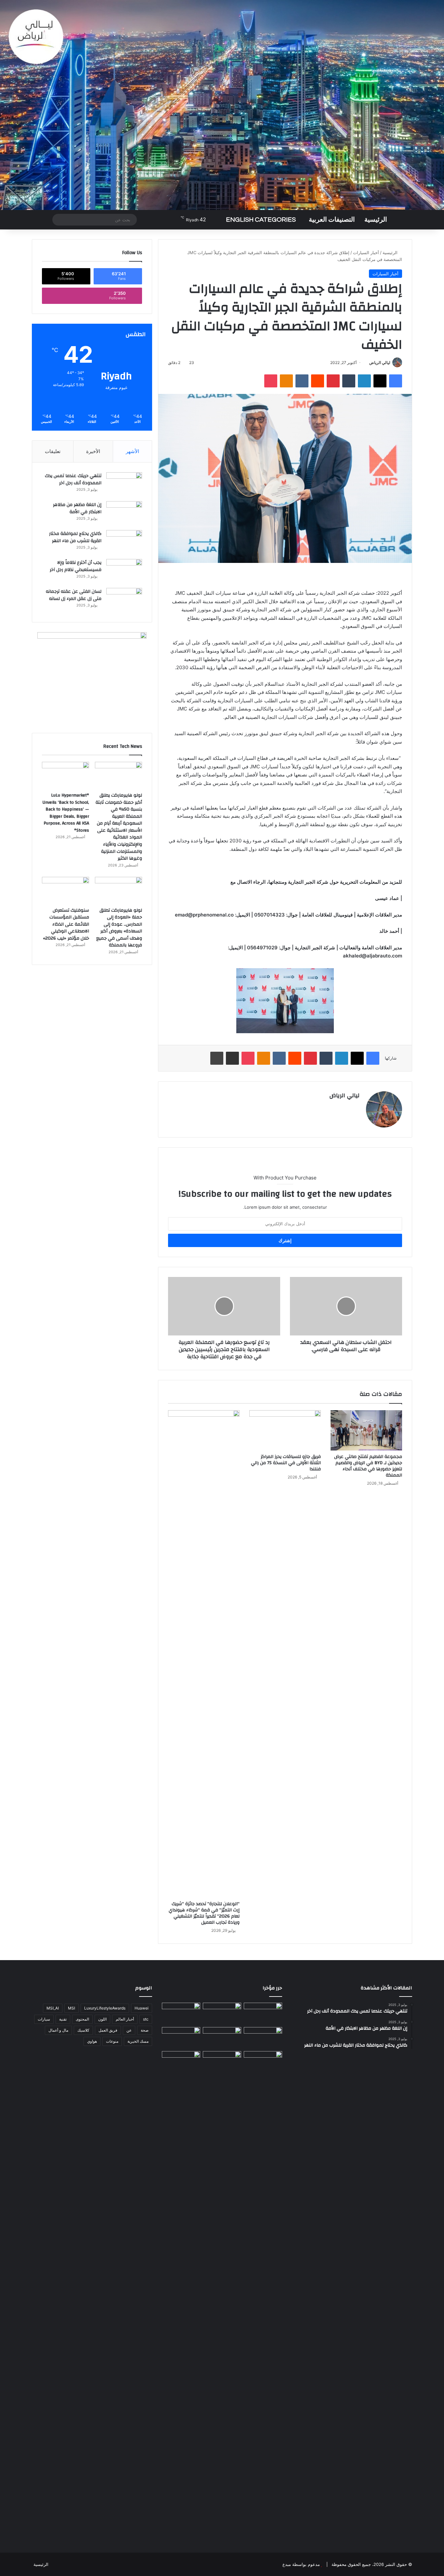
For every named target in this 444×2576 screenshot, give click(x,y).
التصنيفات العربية (332, 220)
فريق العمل (108, 2030)
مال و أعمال (58, 2030)
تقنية (63, 2019)
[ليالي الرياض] (222, 105)
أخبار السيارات (366, 253)
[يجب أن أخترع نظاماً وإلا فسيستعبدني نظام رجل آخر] (124, 571)
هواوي (92, 2041)
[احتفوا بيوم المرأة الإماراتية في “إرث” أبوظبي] (222, 2062)
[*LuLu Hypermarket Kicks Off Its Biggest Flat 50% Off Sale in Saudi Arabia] (263, 2014)
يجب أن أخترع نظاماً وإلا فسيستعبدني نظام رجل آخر (76, 566)
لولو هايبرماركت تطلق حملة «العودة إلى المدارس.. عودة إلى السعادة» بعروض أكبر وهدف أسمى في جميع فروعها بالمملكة (119, 928)
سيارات (44, 2019)
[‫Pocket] (271, 381)
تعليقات (53, 451)
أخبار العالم (125, 2019)
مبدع (287, 2564)
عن (129, 2030)
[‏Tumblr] (349, 381)
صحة (145, 2030)
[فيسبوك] (396, 381)
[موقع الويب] (356, 1107)
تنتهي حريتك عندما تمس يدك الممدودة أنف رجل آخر (73, 479)
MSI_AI (53, 2008)
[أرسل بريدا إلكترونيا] (367, 363)
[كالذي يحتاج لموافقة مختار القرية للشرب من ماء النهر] (124, 542)
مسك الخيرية (138, 2041)
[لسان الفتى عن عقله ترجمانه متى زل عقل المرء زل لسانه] (124, 600)
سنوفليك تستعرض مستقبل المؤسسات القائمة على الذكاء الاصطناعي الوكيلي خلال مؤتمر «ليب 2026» (66, 924)
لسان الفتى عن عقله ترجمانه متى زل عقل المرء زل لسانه (74, 595)
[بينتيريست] (333, 381)
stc (146, 2019)
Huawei (142, 2008)
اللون (102, 2019)
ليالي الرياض (380, 363)
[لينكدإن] (364, 381)
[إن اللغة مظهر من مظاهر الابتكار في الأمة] (124, 513)
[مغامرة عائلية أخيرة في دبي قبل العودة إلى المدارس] (263, 2295)
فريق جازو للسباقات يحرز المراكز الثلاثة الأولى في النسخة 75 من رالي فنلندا (286, 1463)
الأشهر (132, 451)
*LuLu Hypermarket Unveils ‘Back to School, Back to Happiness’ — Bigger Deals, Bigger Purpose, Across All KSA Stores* (66, 813)
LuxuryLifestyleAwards (105, 2008)
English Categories (261, 220)
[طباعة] (217, 1058)
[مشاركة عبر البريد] (232, 1058)
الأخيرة (93, 451)
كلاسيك (83, 2030)
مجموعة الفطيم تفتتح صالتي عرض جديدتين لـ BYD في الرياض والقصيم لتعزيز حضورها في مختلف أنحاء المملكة (368, 1466)
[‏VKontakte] (302, 381)
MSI (72, 2008)
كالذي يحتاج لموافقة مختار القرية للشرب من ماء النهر (75, 537)
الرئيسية (376, 220)
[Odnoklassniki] (286, 381)
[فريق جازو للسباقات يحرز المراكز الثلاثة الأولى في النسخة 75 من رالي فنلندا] (285, 1430)
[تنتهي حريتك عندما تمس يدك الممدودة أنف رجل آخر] (124, 484)
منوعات (112, 2041)
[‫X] (380, 381)
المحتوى (82, 2019)
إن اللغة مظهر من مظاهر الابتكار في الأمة (77, 508)
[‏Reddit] (318, 381)
